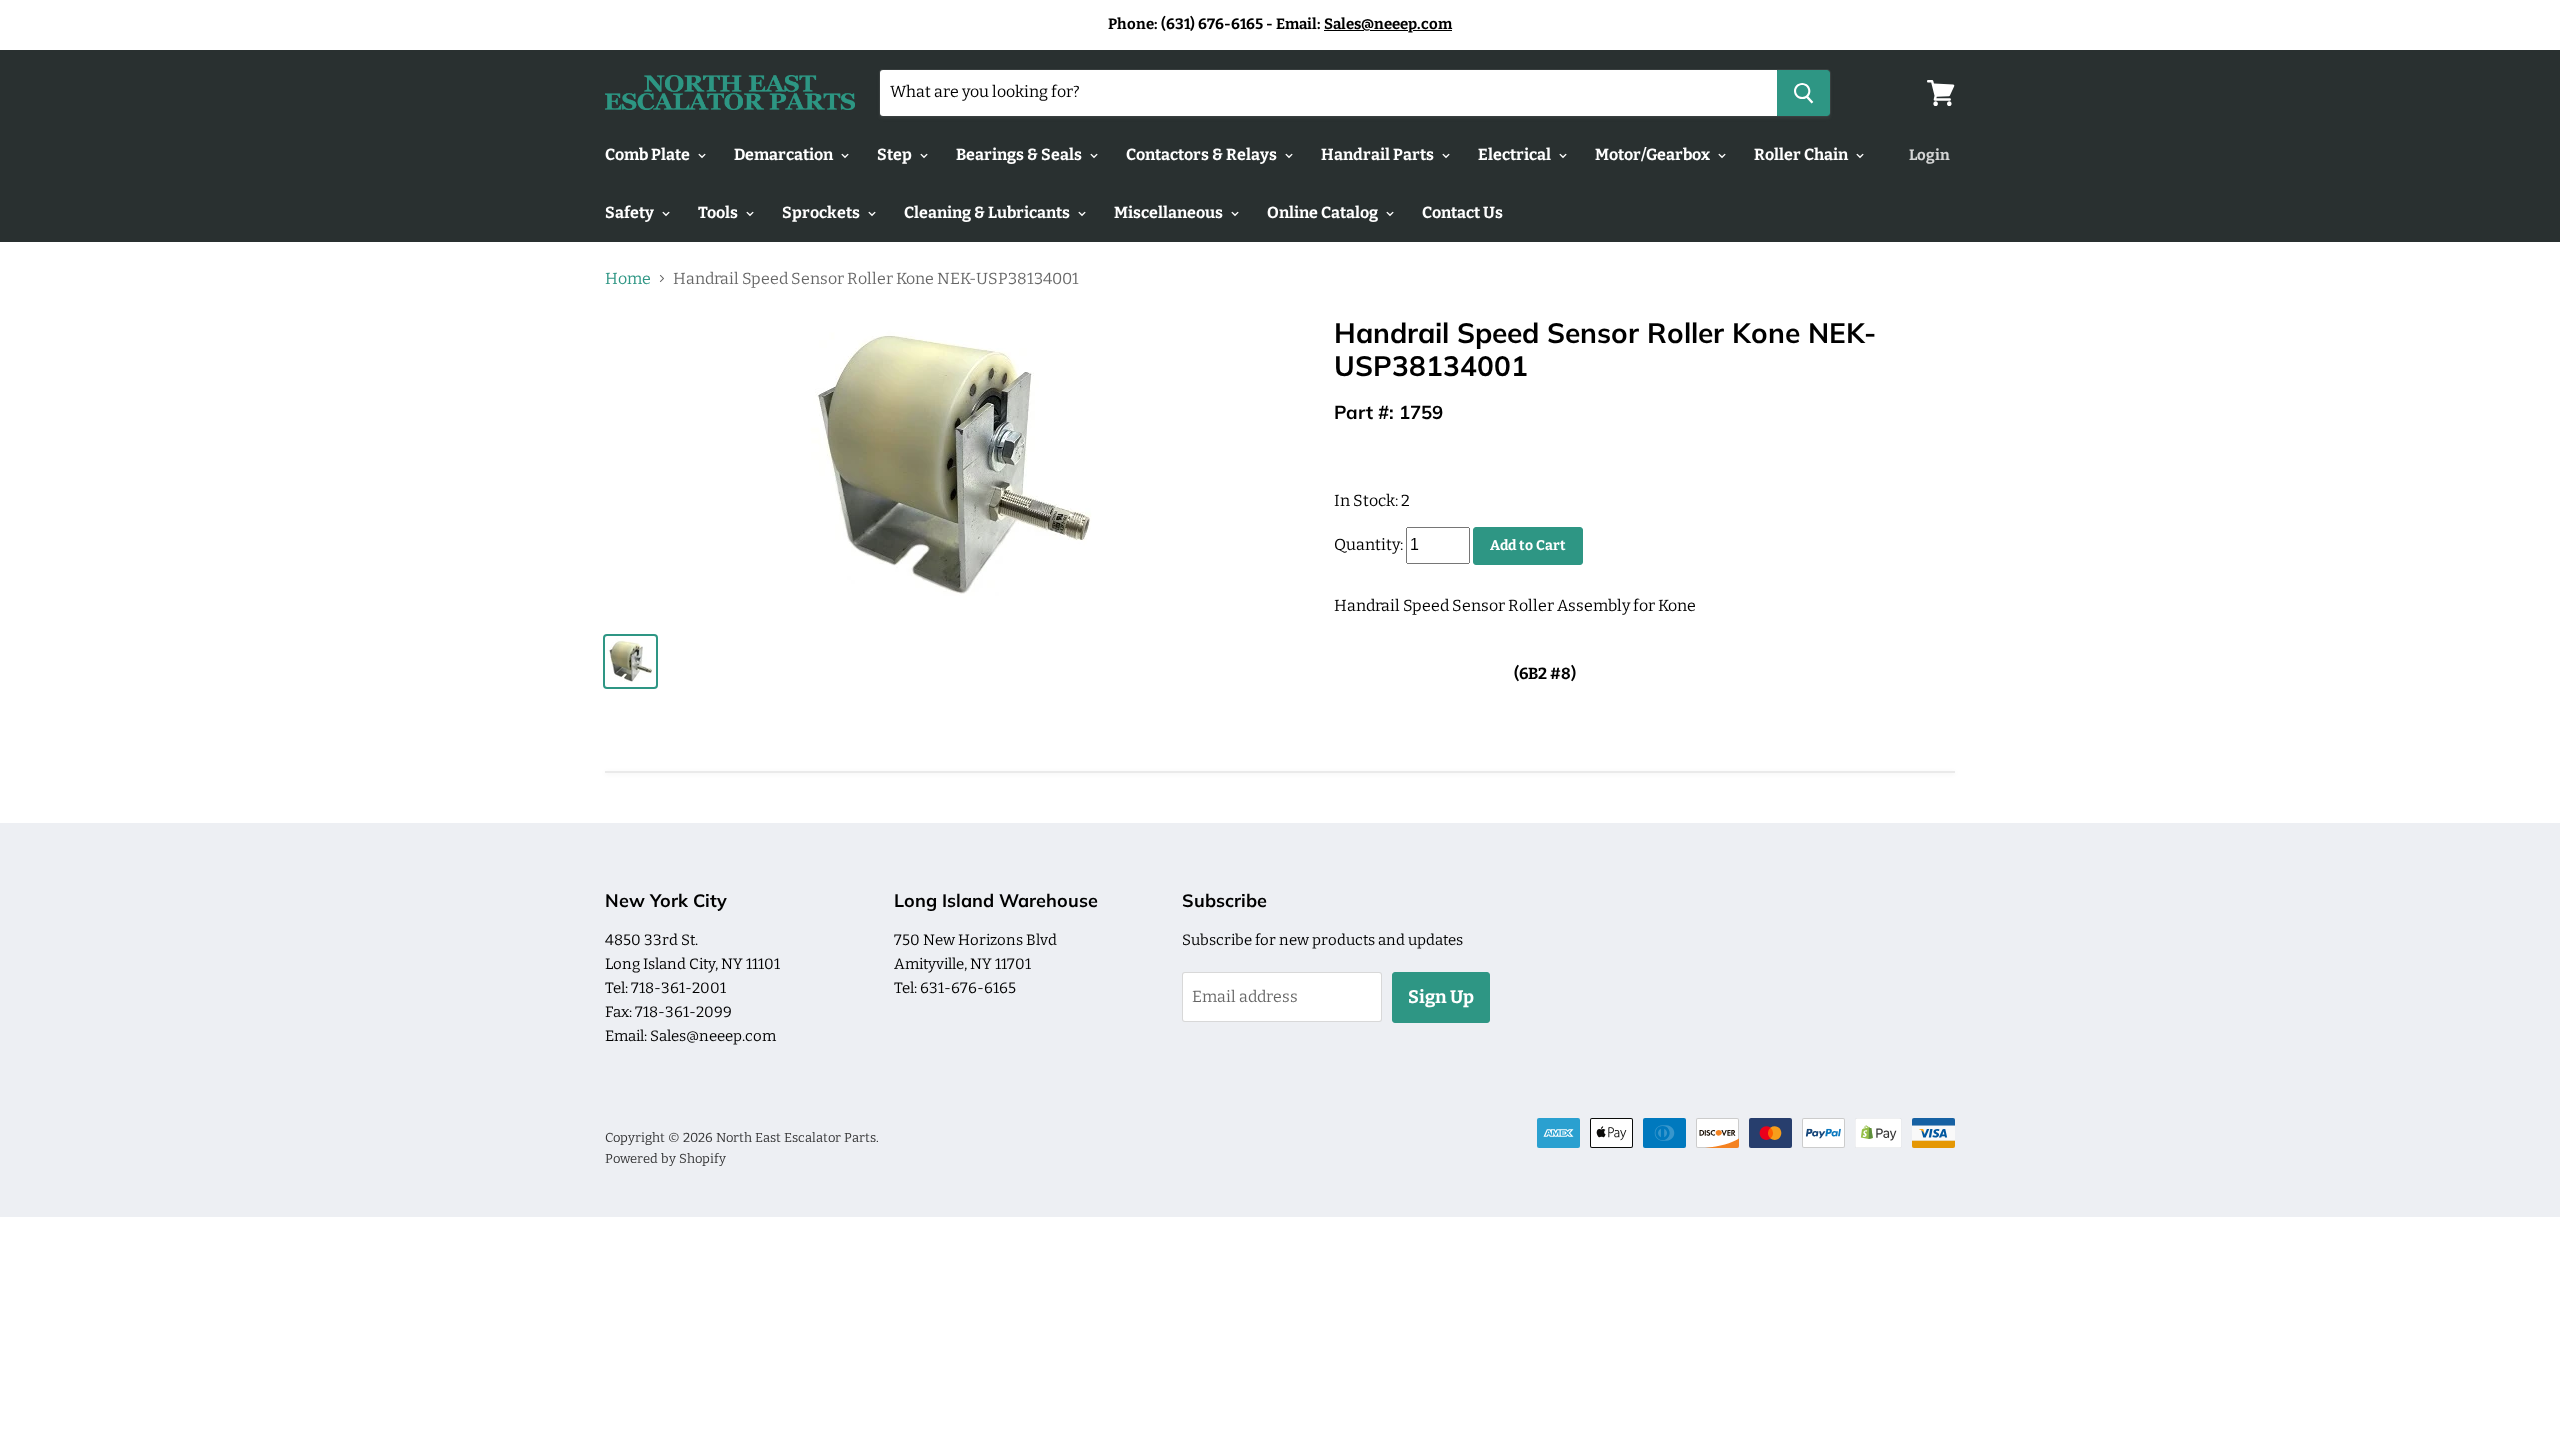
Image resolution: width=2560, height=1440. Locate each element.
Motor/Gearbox (1654, 154)
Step (896, 154)
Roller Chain (1802, 154)
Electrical (1516, 154)
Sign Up (1441, 997)
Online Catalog (1324, 212)
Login (1929, 155)
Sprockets (822, 212)
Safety (631, 212)
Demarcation (785, 154)
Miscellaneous (1170, 212)
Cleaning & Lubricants (988, 212)
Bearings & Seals (1020, 154)
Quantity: (1368, 544)
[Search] (1803, 93)
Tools (719, 212)
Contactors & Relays (1203, 154)
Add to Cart (1528, 545)
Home (628, 279)
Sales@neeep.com (1388, 24)
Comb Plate (649, 154)
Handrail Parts (1379, 154)
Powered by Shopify (665, 1158)
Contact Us (1462, 212)
